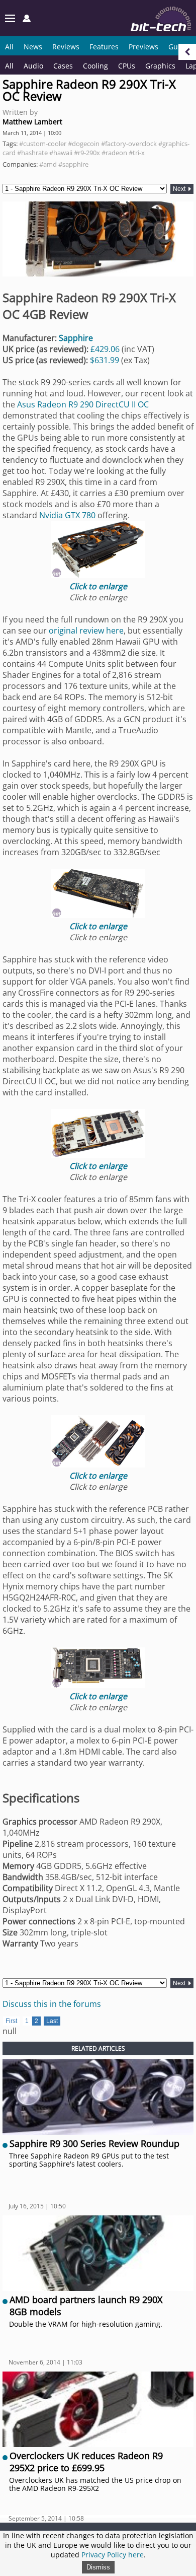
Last (52, 2021)
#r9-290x (87, 153)
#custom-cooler (43, 144)
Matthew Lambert (32, 122)
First (11, 2021)
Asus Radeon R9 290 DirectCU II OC (83, 404)
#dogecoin (84, 144)
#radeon (114, 153)
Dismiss (98, 2567)
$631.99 (105, 360)
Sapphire (76, 338)
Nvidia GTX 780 (67, 515)
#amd (48, 164)
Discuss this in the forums (52, 2004)
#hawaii (61, 153)
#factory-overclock (129, 144)
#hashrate (32, 153)
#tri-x (137, 153)
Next (180, 189)
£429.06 (105, 349)
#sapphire (73, 164)
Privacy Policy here (113, 2555)
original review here (86, 631)
